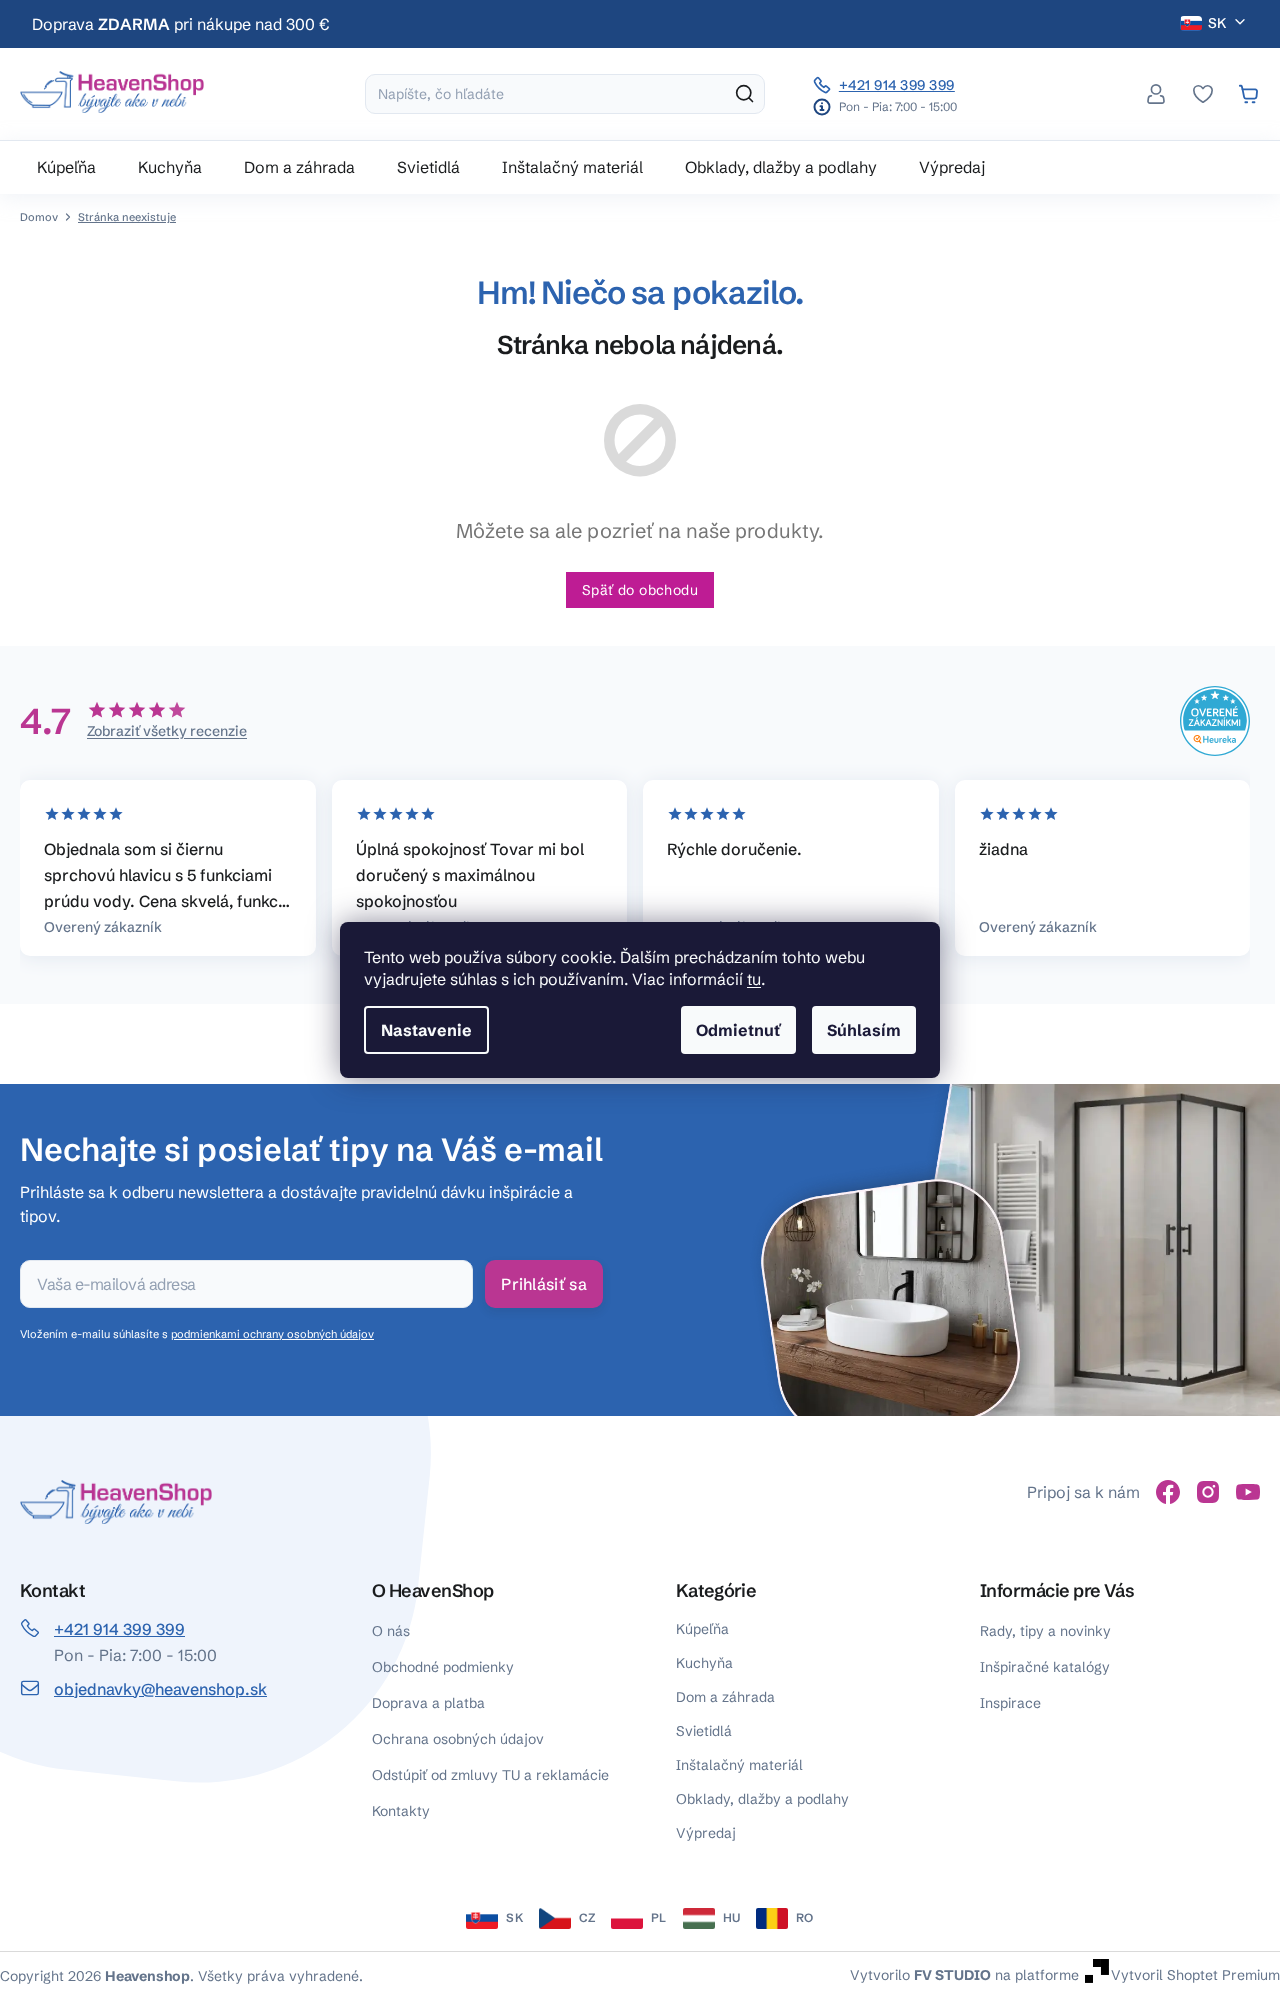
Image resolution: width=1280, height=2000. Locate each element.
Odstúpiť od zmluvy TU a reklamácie (490, 1775)
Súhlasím (864, 1030)
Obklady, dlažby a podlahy (762, 1799)
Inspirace (1010, 1703)
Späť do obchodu (640, 590)
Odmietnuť (738, 1030)
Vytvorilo (920, 1974)
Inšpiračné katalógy (1045, 1667)
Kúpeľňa (702, 1629)
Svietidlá (704, 1731)
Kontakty (401, 1811)
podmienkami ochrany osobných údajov (272, 1334)
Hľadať (745, 94)
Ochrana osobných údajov (458, 1739)
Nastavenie (426, 1030)
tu (754, 979)
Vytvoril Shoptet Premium (1195, 1974)
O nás (391, 1631)
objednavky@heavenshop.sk (160, 1689)
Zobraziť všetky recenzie (167, 731)
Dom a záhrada (725, 1697)
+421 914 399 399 (897, 85)
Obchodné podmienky (443, 1667)
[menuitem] (66, 167)
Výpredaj (706, 1833)
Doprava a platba (428, 1703)
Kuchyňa (704, 1663)
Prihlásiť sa (544, 1284)
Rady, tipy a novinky (1045, 1631)
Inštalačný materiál (739, 1765)
